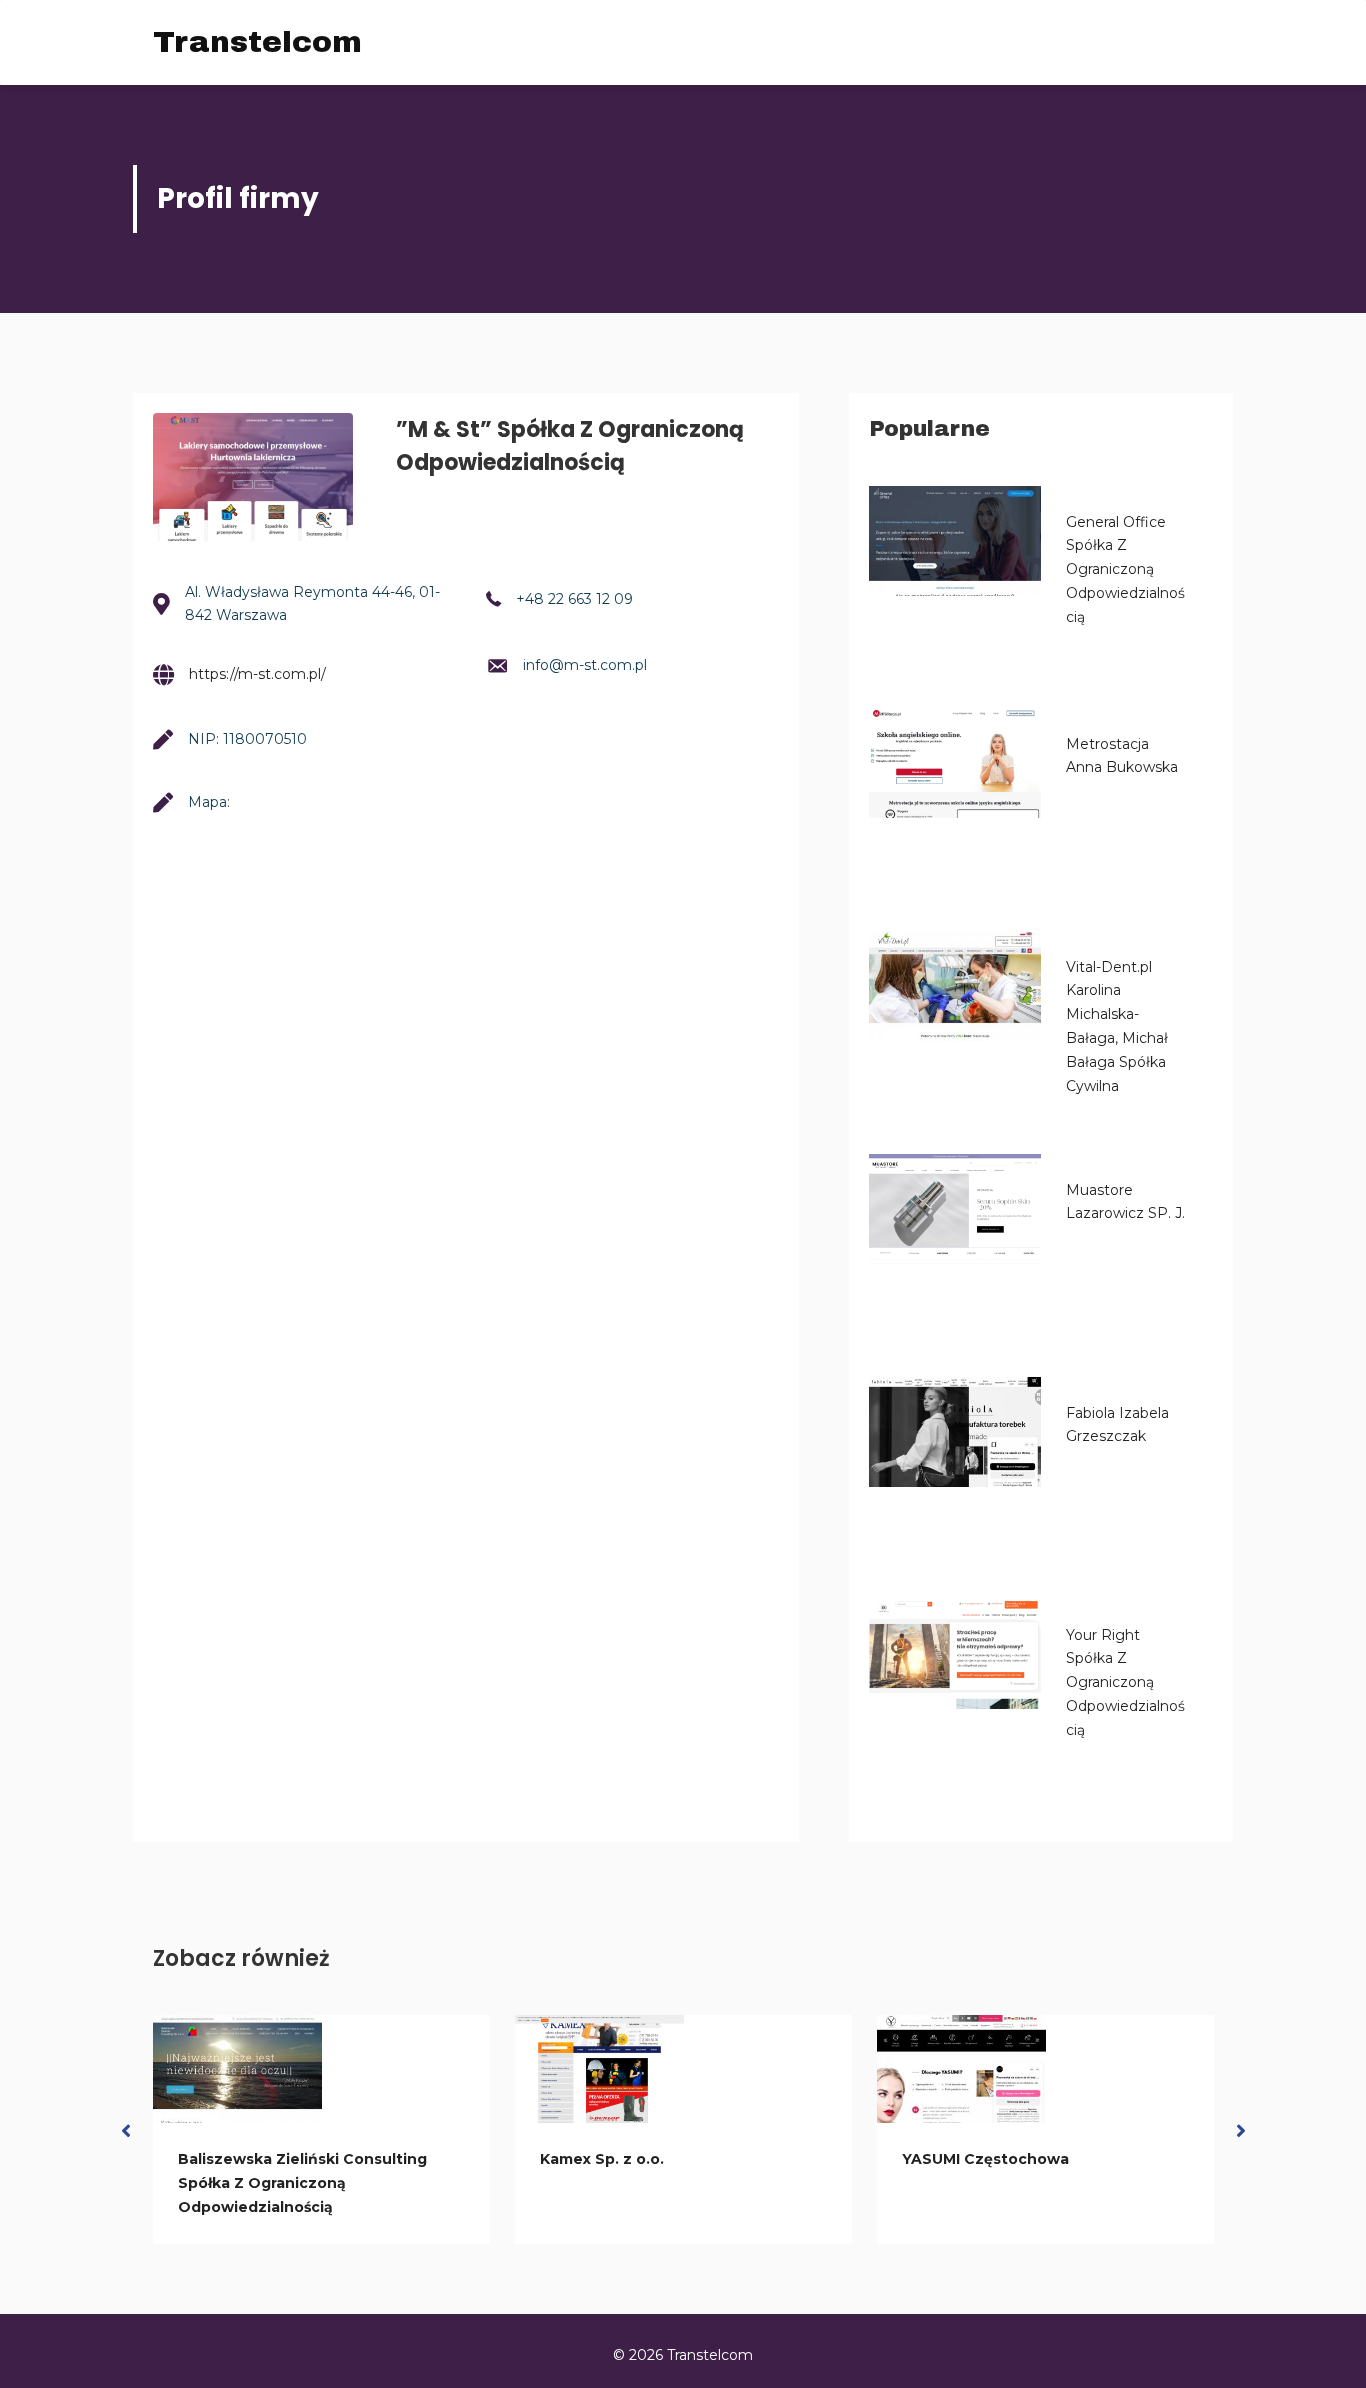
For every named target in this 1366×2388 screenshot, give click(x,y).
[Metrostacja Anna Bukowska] (955, 763)
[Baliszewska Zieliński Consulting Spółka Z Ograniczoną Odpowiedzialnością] (237, 2069)
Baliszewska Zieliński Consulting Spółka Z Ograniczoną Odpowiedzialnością (302, 2183)
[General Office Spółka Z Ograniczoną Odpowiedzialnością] (955, 541)
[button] (125, 2129)
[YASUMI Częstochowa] (961, 2069)
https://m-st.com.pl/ (257, 674)
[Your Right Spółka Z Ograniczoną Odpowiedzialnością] (955, 1654)
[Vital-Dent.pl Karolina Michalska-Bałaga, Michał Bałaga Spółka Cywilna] (955, 986)
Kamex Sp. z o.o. (602, 2159)
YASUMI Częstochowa (985, 2159)
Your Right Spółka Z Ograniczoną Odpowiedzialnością (1125, 1682)
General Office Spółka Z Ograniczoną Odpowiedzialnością (1125, 569)
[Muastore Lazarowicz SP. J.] (955, 1209)
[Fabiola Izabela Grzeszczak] (955, 1432)
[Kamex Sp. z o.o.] (599, 2069)
